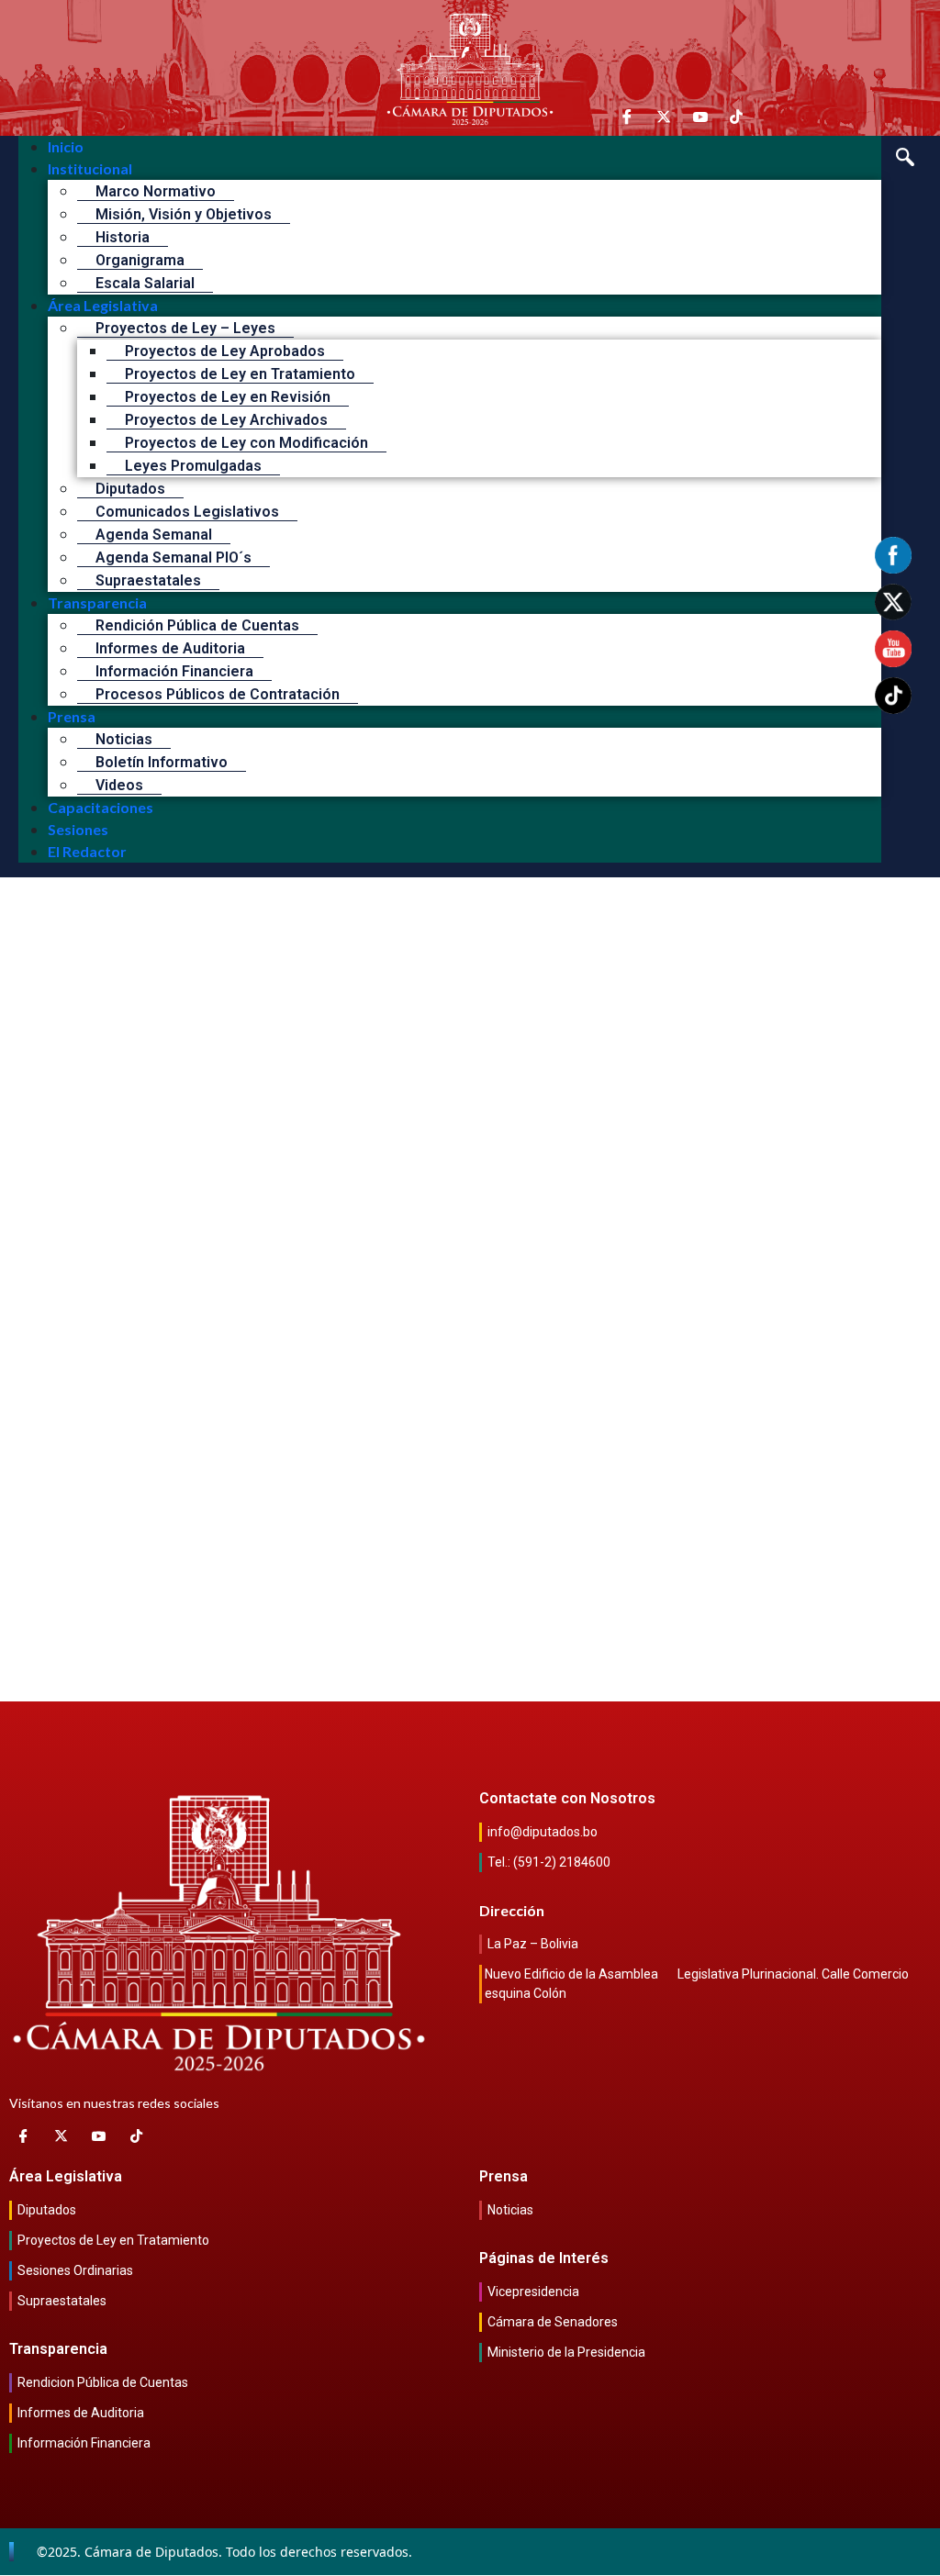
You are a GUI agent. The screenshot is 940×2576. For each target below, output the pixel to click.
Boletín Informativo (162, 762)
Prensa (72, 716)
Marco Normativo (156, 191)
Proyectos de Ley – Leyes (185, 328)
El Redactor (87, 851)
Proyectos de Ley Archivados (226, 420)
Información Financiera (174, 671)
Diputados (130, 489)
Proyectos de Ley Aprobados (225, 351)
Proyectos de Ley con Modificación (246, 443)
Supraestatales (148, 580)
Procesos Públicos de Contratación (218, 694)
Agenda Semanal (154, 535)
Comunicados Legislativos (187, 512)
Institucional (90, 168)
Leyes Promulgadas (193, 466)
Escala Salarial (145, 283)
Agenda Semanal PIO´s (173, 558)
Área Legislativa (103, 305)
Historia (123, 237)
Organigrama (140, 260)
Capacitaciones (101, 807)
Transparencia (97, 602)
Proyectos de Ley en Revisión (228, 397)
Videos (119, 785)
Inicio (66, 146)
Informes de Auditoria (170, 648)
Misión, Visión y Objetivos (184, 214)
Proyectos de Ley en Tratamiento (240, 374)
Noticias (124, 739)
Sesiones (78, 829)
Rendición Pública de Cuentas (197, 625)
